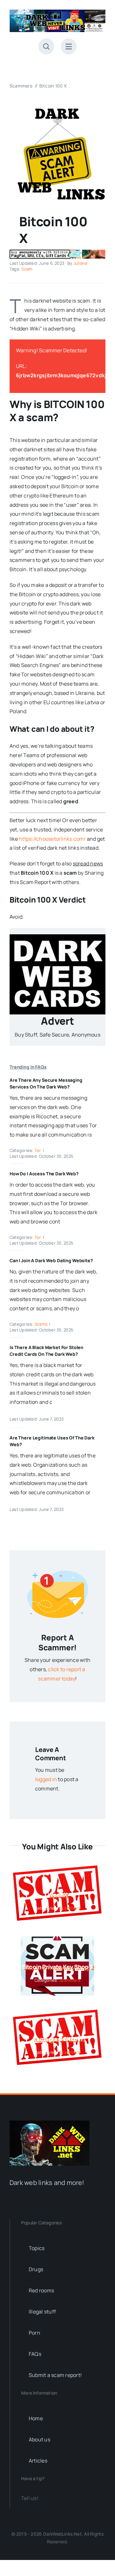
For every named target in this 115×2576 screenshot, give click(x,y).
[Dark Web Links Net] (50, 2123)
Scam (27, 269)
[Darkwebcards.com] (57, 937)
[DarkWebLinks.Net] (57, 12)
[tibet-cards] (57, 252)
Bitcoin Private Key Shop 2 (57, 1967)
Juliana (80, 263)
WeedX (57, 1895)
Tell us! (30, 2498)
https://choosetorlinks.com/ (52, 839)
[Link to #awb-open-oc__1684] (69, 46)
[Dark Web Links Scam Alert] (57, 107)
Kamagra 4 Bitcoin (57, 2039)
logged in (46, 1779)
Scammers (70, 1908)
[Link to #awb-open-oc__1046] (46, 46)
